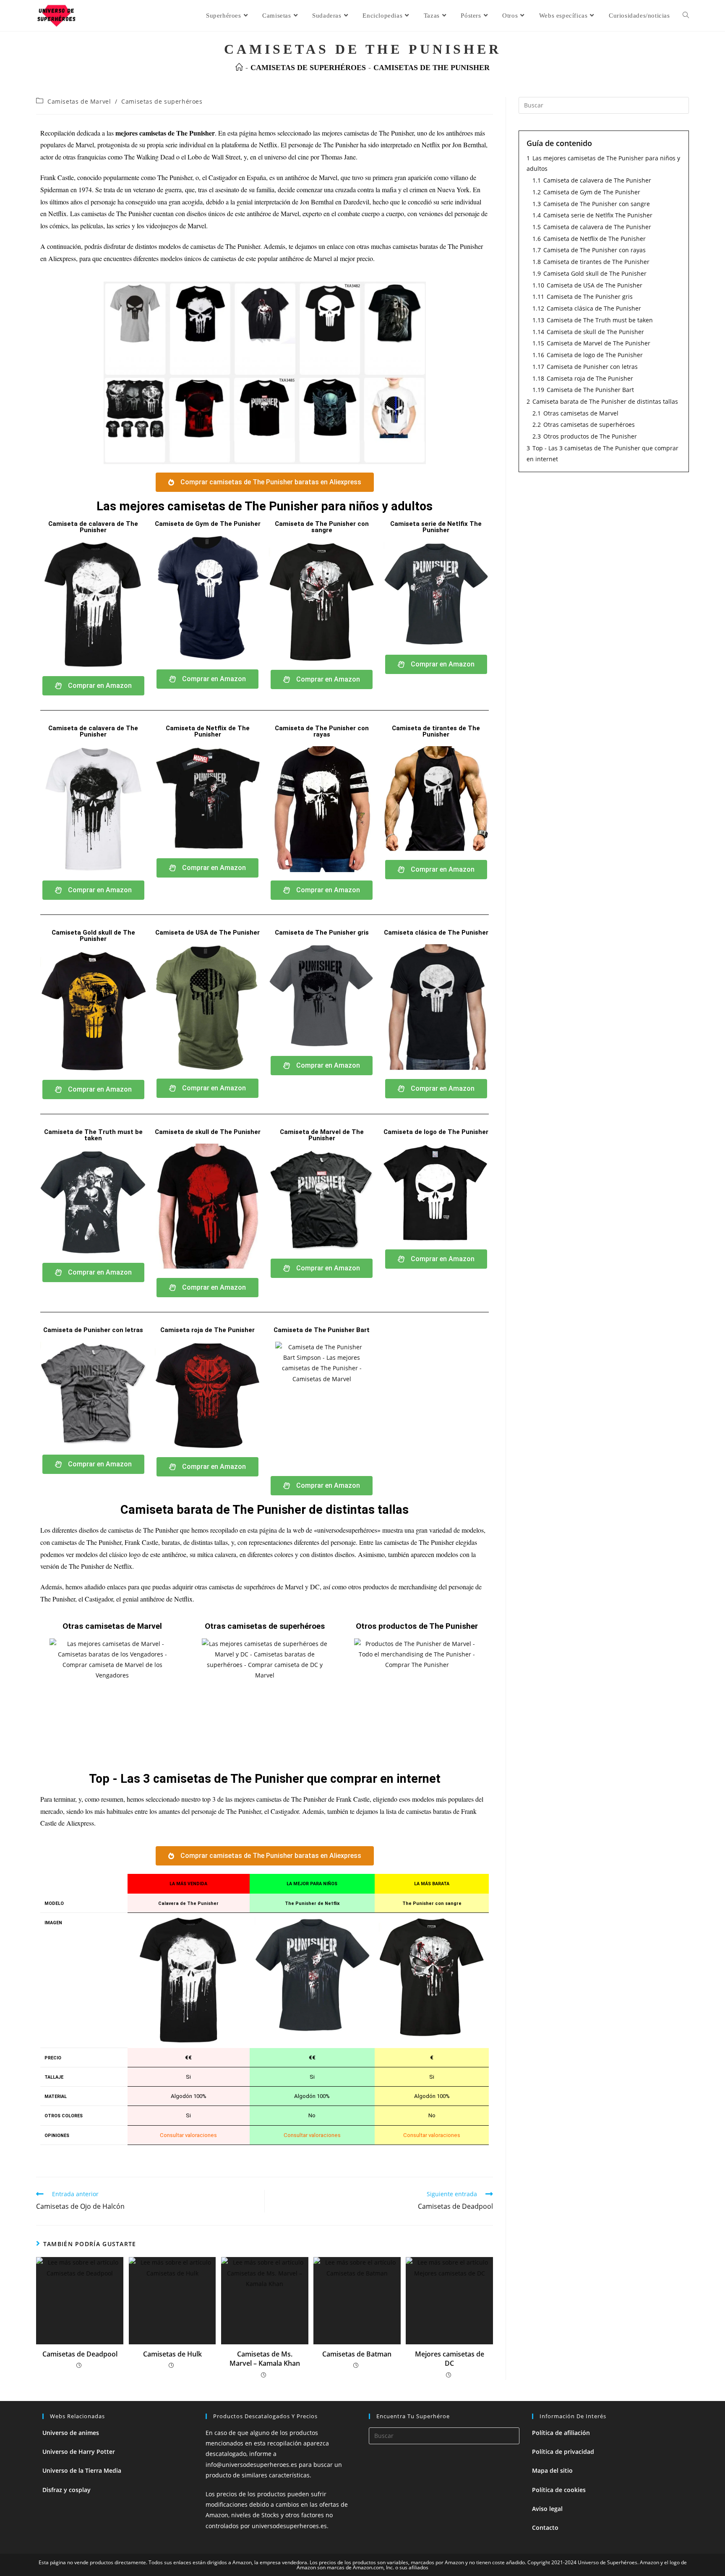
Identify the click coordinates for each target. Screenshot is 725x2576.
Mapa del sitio (552, 2470)
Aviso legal (547, 2509)
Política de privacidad (563, 2452)
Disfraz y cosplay (67, 2490)
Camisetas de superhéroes (162, 101)
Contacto (545, 2528)
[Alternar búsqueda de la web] (686, 16)
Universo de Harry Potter (79, 2452)
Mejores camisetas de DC (450, 2359)
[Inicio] (239, 68)
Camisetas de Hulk (172, 2354)
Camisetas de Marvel (79, 101)
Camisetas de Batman (357, 2354)
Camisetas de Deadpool (80, 2354)
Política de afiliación (561, 2433)
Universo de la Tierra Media (82, 2470)
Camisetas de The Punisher (432, 68)
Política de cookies (559, 2490)
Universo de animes (71, 2433)
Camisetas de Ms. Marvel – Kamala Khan (265, 2359)
